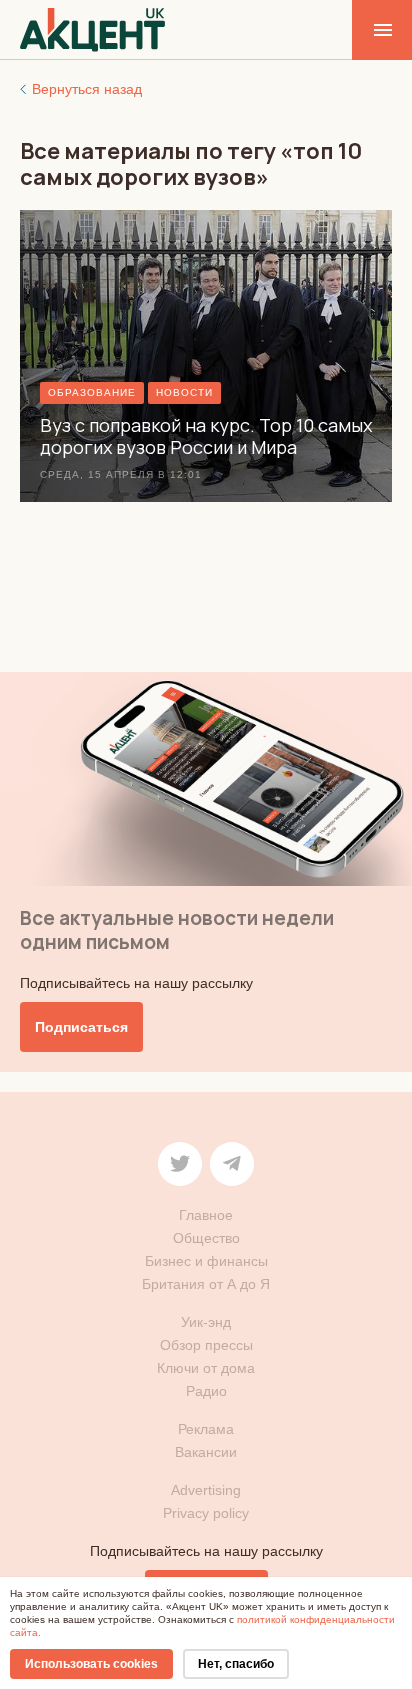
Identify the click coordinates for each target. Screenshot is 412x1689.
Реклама (206, 1429)
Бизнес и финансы (206, 1261)
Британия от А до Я (206, 1284)
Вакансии (206, 1452)
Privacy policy (206, 1513)
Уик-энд (206, 1322)
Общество (206, 1238)
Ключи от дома (206, 1368)
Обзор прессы (206, 1345)
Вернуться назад (87, 89)
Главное (206, 1215)
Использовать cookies (91, 1664)
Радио (206, 1391)
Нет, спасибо (236, 1664)
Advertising (206, 1490)
